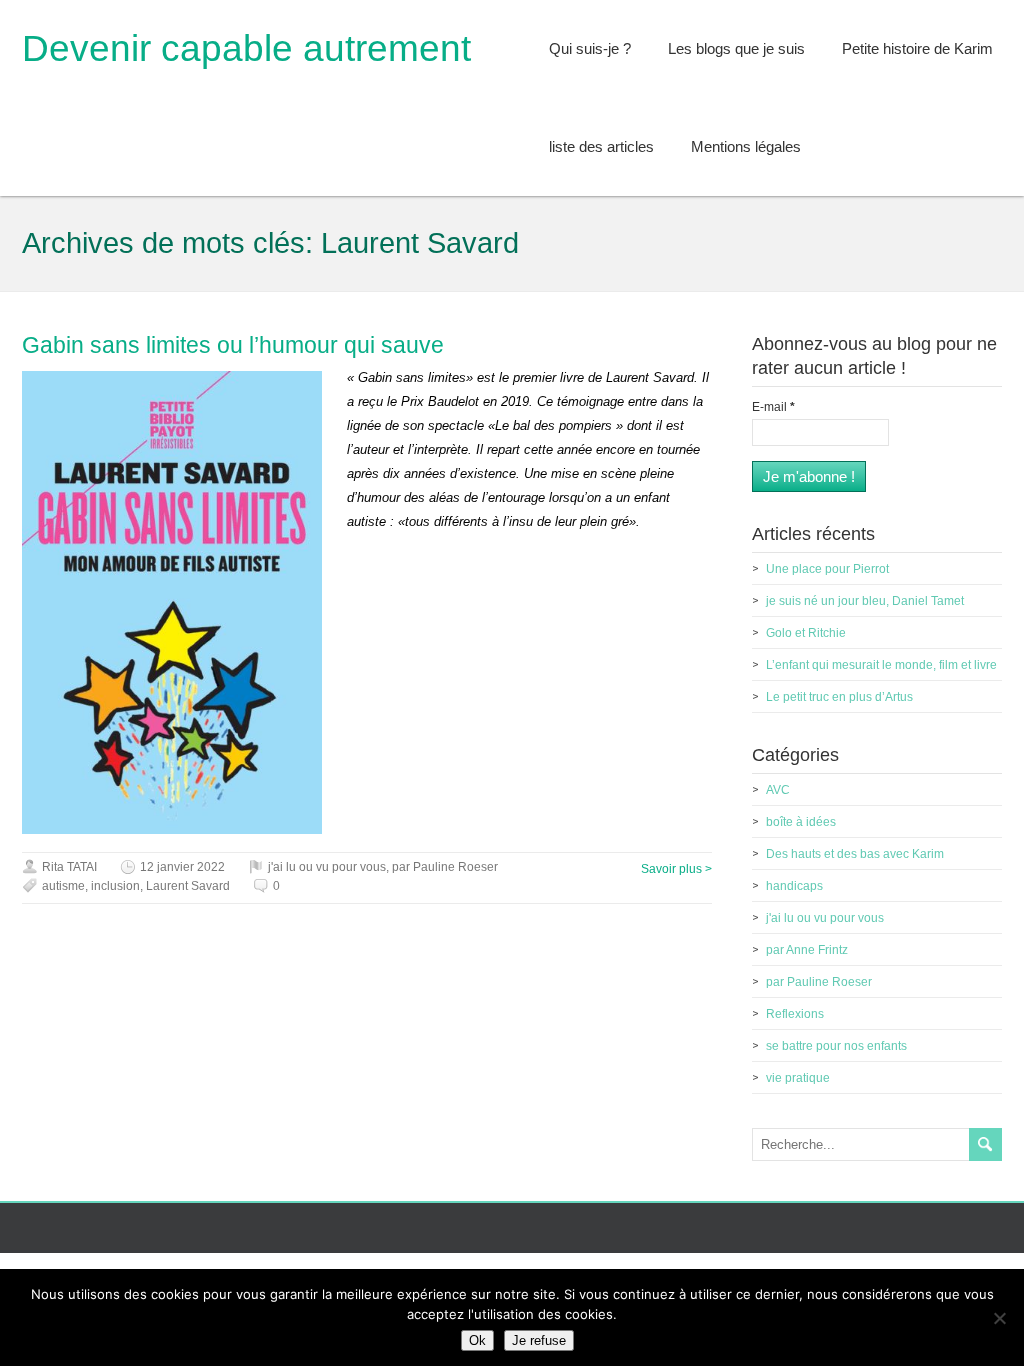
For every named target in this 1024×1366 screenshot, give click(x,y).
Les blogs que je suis (736, 48)
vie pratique (798, 1078)
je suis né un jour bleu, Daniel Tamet (865, 601)
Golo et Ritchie (806, 633)
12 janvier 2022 (182, 867)
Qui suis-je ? (590, 48)
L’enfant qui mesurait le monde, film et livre (881, 665)
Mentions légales (746, 146)
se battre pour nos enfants (836, 1046)
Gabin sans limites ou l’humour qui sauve (233, 345)
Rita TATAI (69, 867)
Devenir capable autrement (246, 48)
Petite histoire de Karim (917, 48)
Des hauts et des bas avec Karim (855, 854)
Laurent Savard (188, 886)
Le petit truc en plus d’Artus (839, 697)
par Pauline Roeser (445, 867)
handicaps (794, 886)
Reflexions (795, 1014)
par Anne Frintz (807, 950)
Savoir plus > (676, 869)
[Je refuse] (999, 1318)
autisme (63, 886)
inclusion (115, 886)
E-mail (773, 407)
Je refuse (539, 1340)
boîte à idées (801, 822)
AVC (778, 790)
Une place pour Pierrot (827, 569)
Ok (477, 1340)
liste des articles (601, 146)
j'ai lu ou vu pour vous (327, 867)
